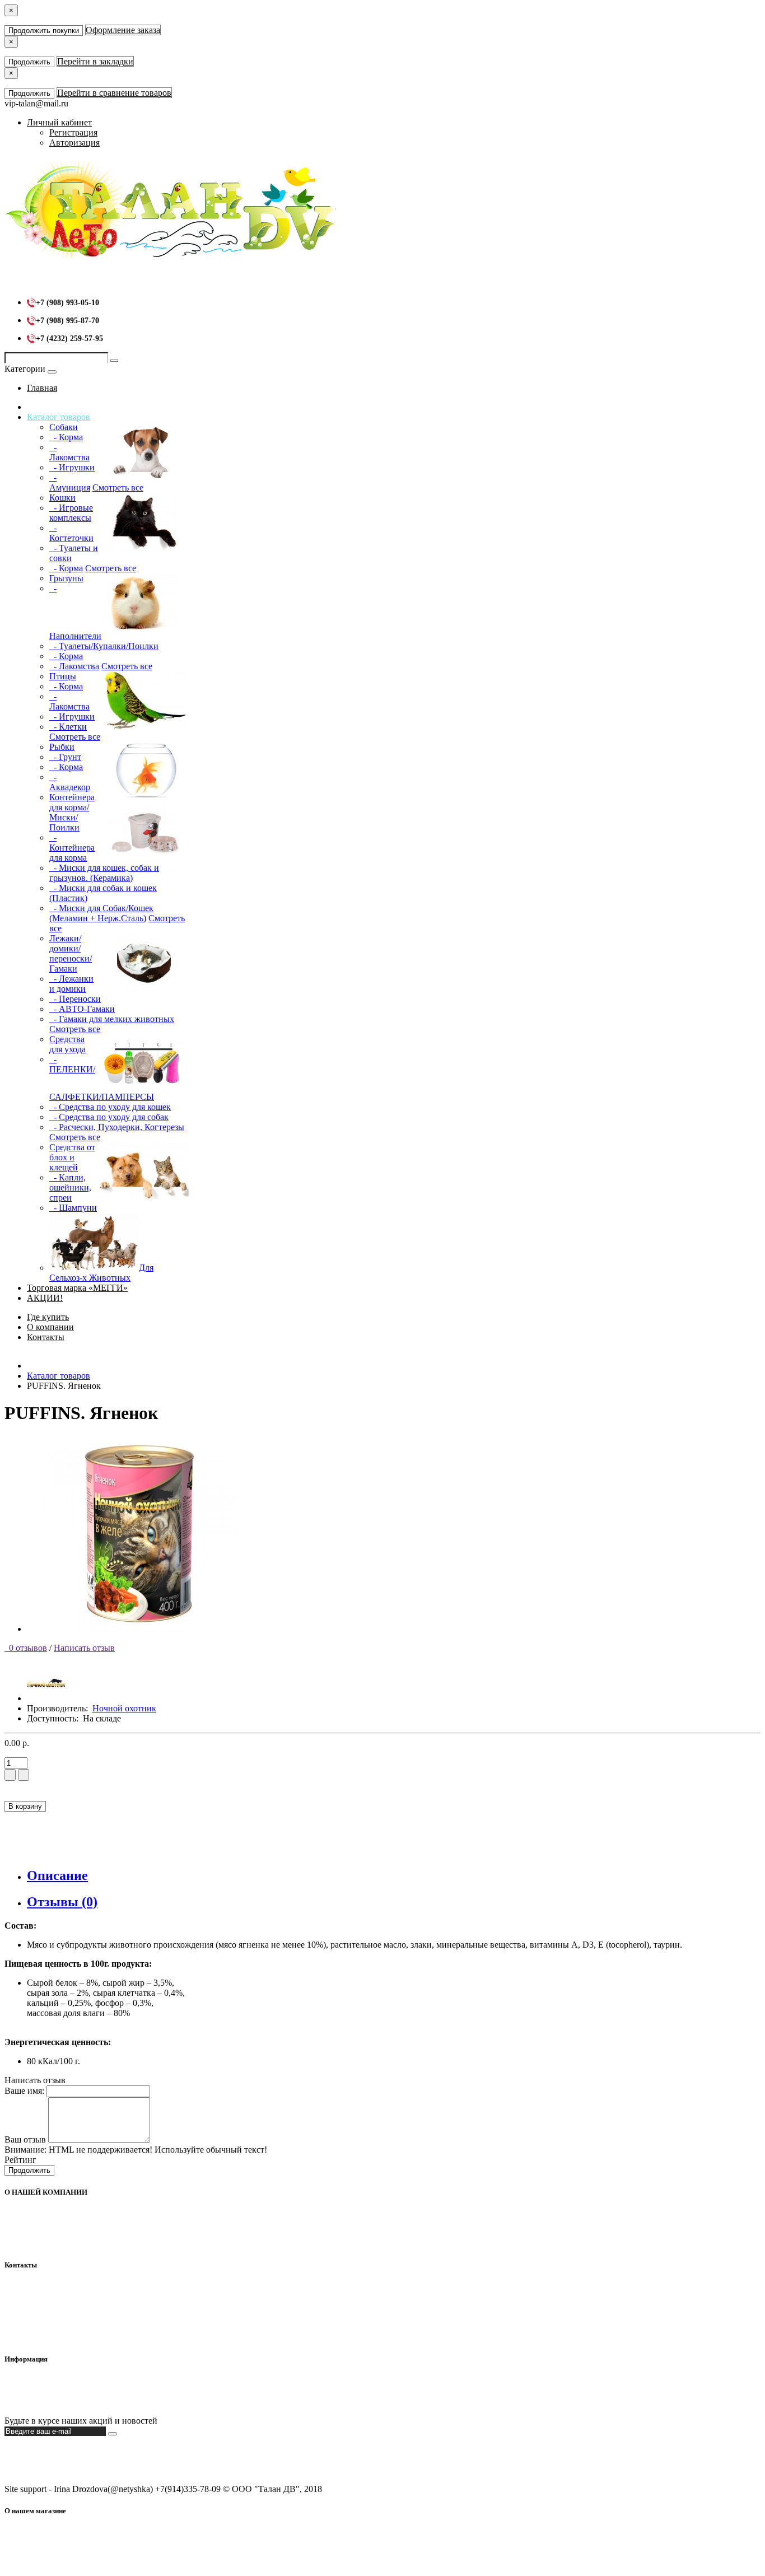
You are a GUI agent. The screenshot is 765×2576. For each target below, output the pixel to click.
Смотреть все (118, 487)
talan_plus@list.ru (59, 2317)
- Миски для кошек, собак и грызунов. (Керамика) (104, 873)
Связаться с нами (60, 2402)
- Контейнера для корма (72, 848)
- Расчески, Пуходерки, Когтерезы (117, 1127)
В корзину (25, 1806)
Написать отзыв (84, 1648)
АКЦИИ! (45, 1298)
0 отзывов (26, 1648)
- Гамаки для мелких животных (112, 1019)
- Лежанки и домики (71, 984)
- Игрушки (72, 467)
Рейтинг (20, 2160)
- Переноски (75, 999)
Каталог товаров (59, 417)
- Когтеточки (71, 533)
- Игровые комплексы (71, 513)
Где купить (48, 1317)
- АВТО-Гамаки (82, 1009)
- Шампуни (73, 1208)
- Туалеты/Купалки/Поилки (104, 646)
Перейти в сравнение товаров (114, 93)
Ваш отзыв (25, 2139)
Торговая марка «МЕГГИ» (77, 1288)
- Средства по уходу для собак (109, 1117)
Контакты (46, 1337)
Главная (42, 388)
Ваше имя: (24, 2091)
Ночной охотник (124, 1708)
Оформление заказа (123, 30)
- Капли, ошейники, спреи (70, 1187)
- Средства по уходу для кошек (110, 1107)
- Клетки (68, 727)
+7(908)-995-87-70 (61, 2287)
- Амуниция (70, 482)
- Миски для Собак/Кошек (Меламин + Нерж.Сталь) (101, 913)
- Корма (66, 437)
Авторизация (74, 143)
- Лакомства (69, 452)
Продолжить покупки (44, 31)
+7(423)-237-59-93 (61, 2297)
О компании (50, 1327)
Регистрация (73, 132)
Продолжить (29, 62)
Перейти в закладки (95, 61)
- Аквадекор (70, 782)
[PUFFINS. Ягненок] (139, 1629)
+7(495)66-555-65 (60, 2307)
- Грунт (65, 757)
